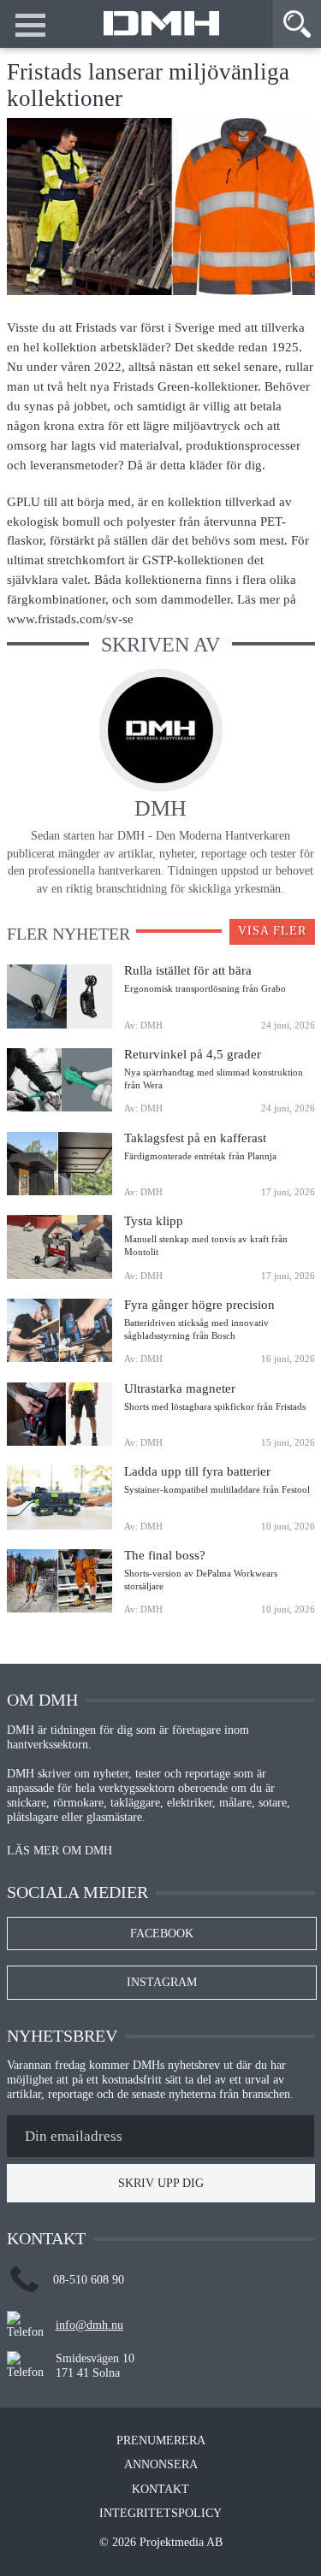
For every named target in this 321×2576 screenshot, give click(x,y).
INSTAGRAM (162, 1982)
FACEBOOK (162, 1933)
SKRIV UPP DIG (161, 2183)
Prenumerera (161, 2441)
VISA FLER (272, 931)
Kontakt (160, 2490)
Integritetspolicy (160, 2514)
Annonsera (161, 2465)
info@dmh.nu (89, 2325)
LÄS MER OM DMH (59, 1851)
